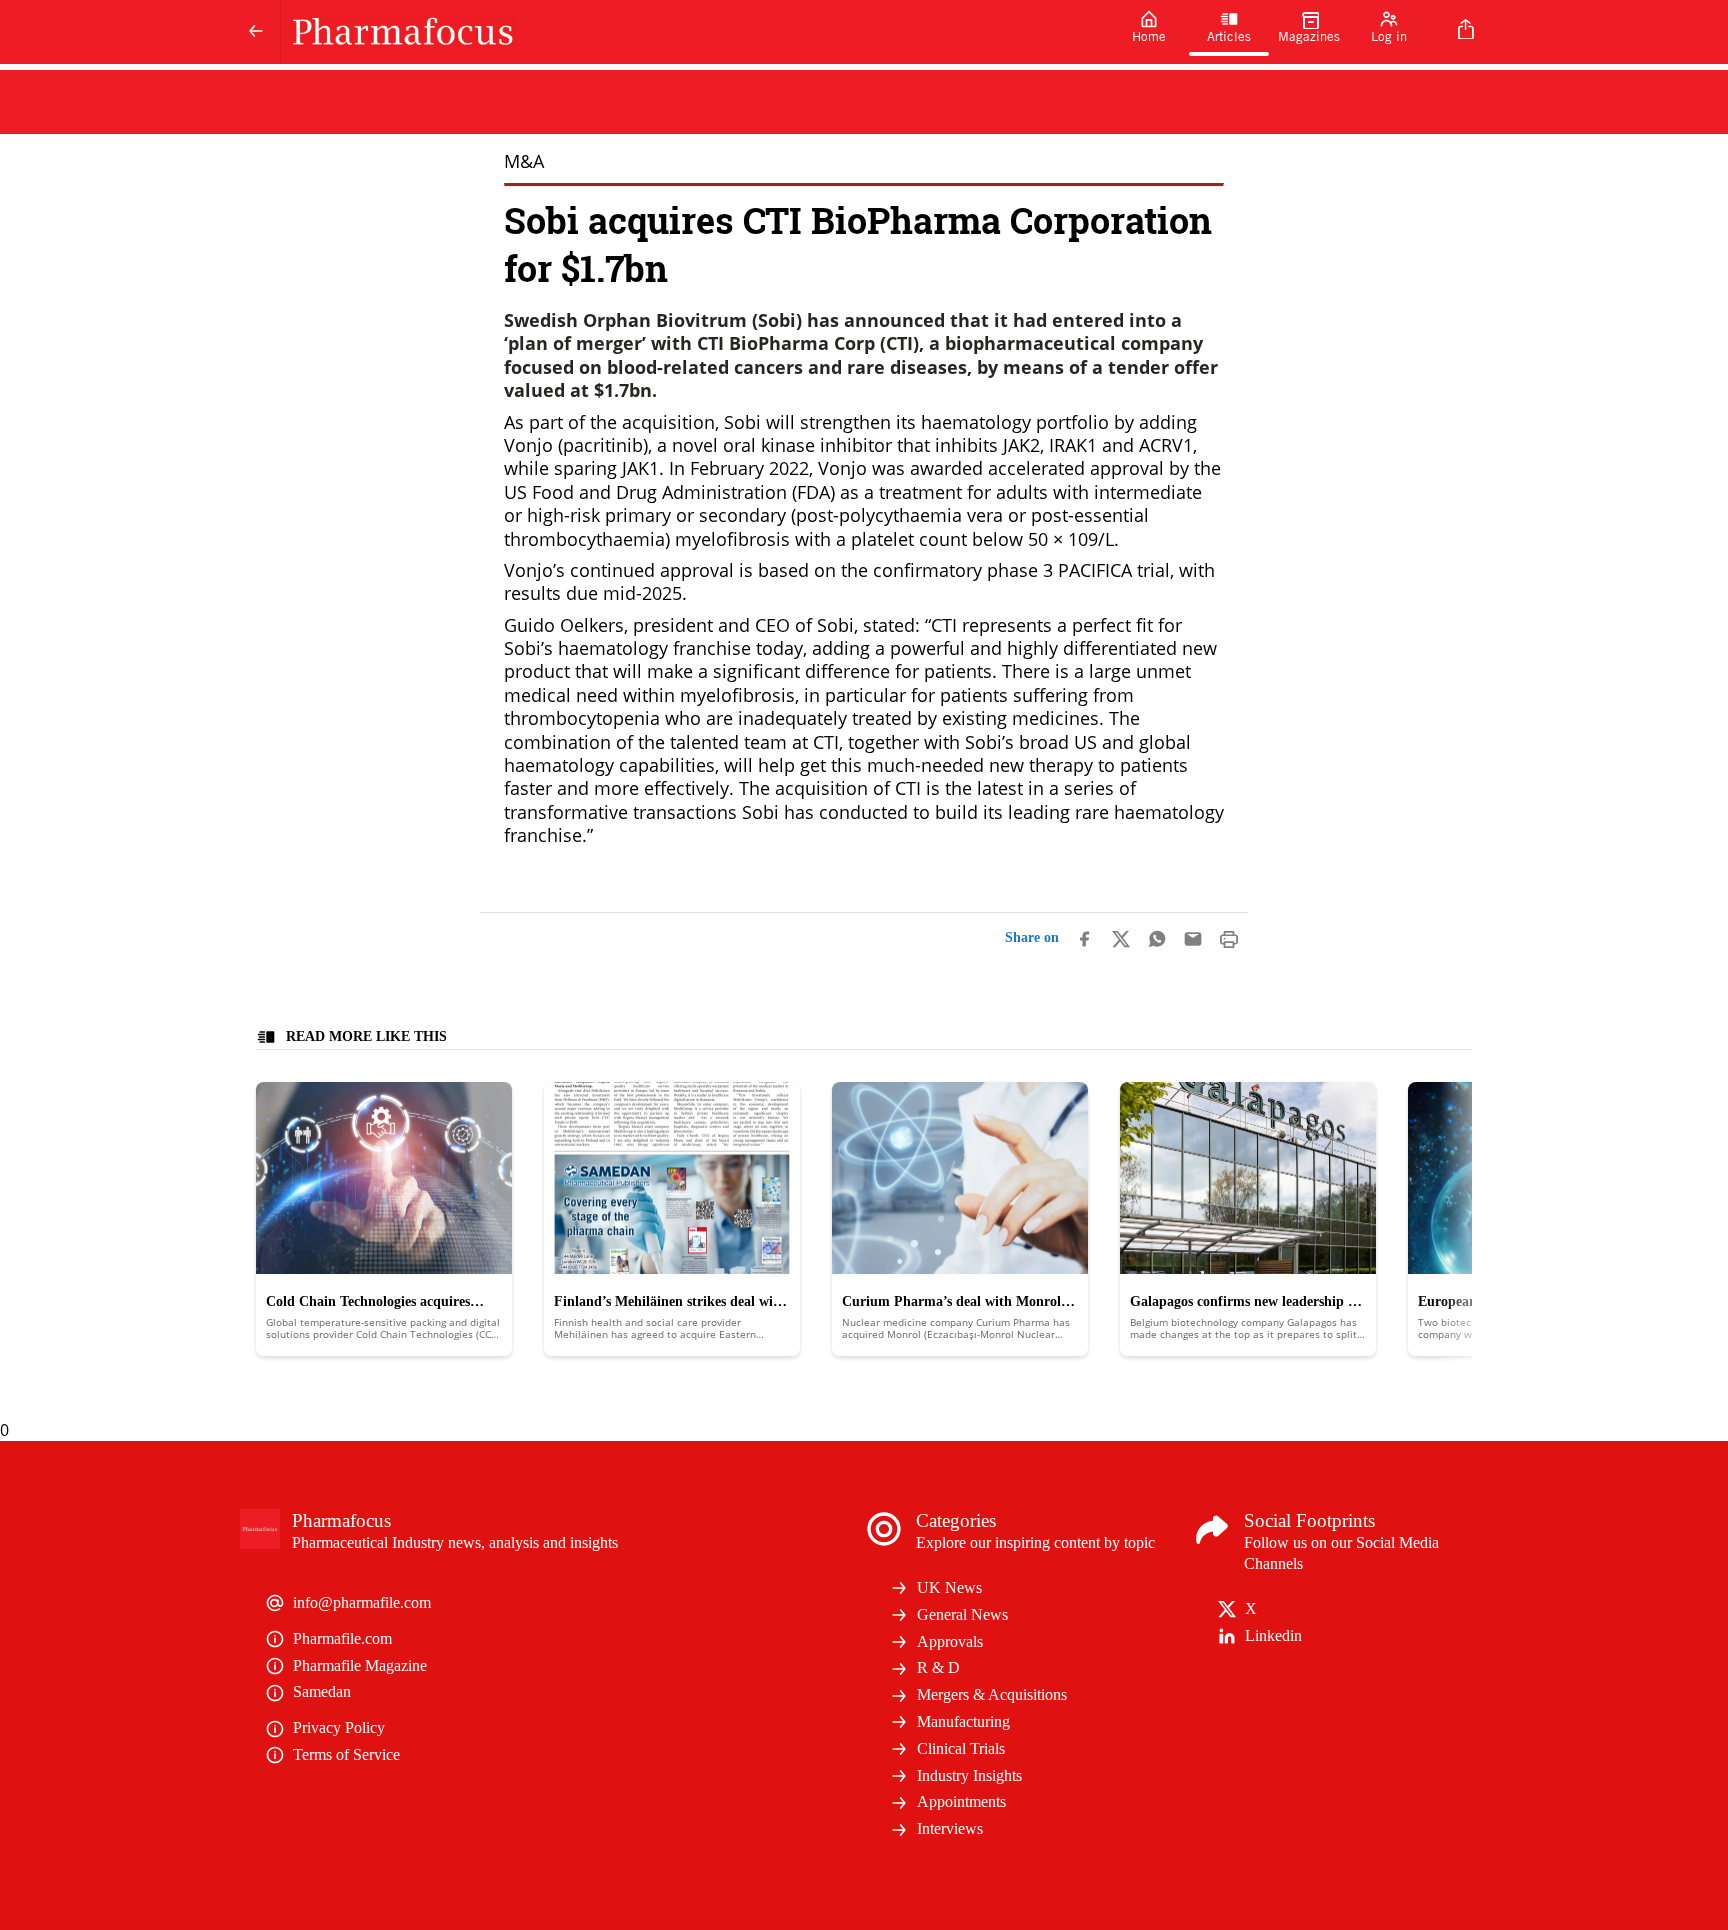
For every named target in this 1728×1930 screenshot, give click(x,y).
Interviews (950, 1828)
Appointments (961, 1801)
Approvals (950, 1641)
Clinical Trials (961, 1748)
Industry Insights (969, 1775)
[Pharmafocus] (695, 32)
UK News (949, 1587)
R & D (938, 1667)
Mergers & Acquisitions (992, 1694)
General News (962, 1614)
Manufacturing (963, 1721)
